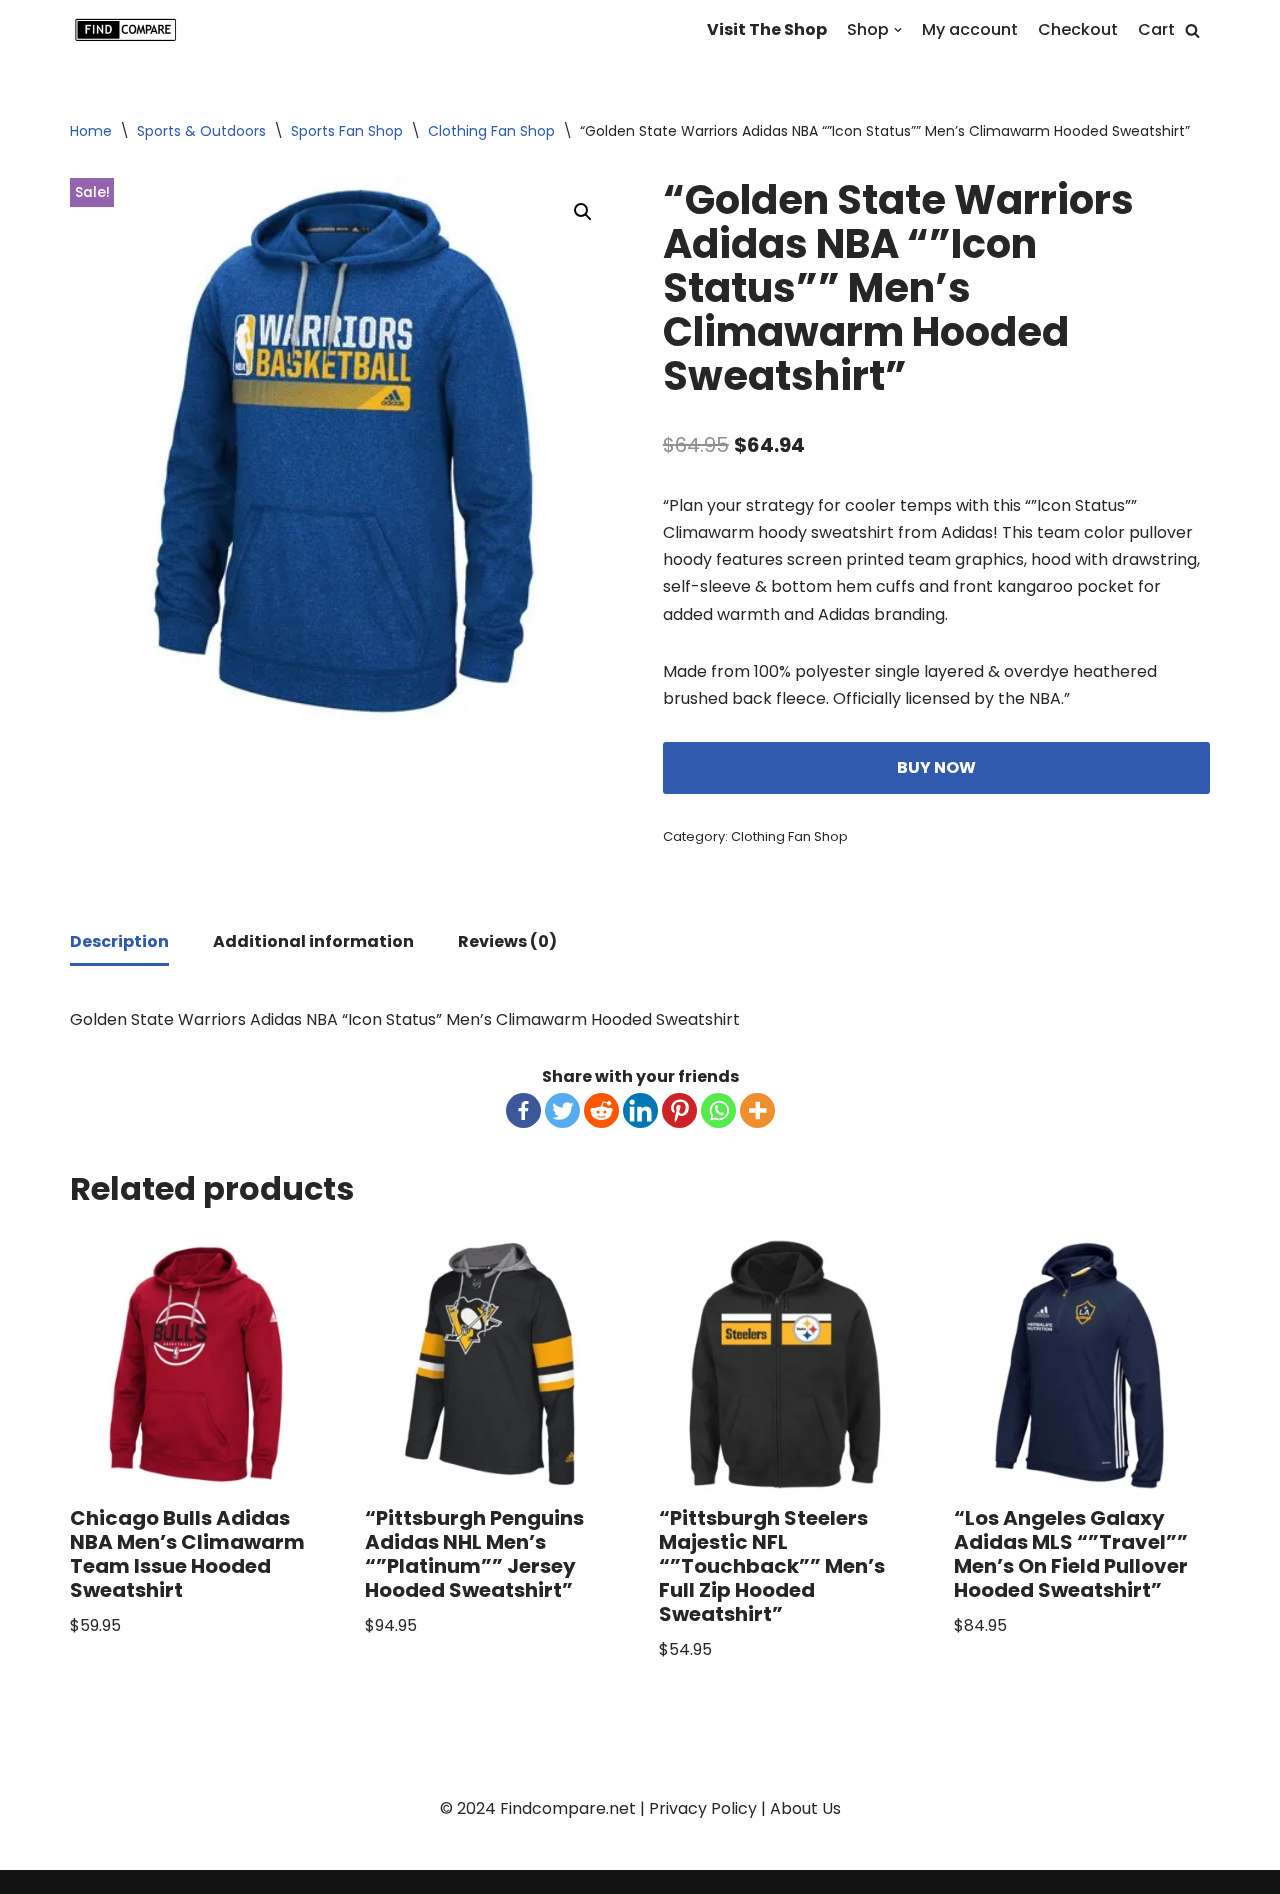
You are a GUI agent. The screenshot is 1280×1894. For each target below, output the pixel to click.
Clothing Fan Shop (491, 131)
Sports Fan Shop (347, 131)
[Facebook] (523, 1110)
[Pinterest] (679, 1110)
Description (119, 941)
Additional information (313, 941)
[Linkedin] (640, 1110)
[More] (757, 1110)
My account (970, 29)
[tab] (119, 943)
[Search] (1192, 30)
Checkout (1078, 29)
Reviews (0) (507, 941)
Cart (1156, 29)
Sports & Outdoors (201, 131)
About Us (805, 1808)
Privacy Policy (703, 1808)
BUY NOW (936, 767)
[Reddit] (601, 1110)
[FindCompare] (130, 30)
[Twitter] (562, 1110)
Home (91, 131)
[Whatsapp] (718, 1110)
